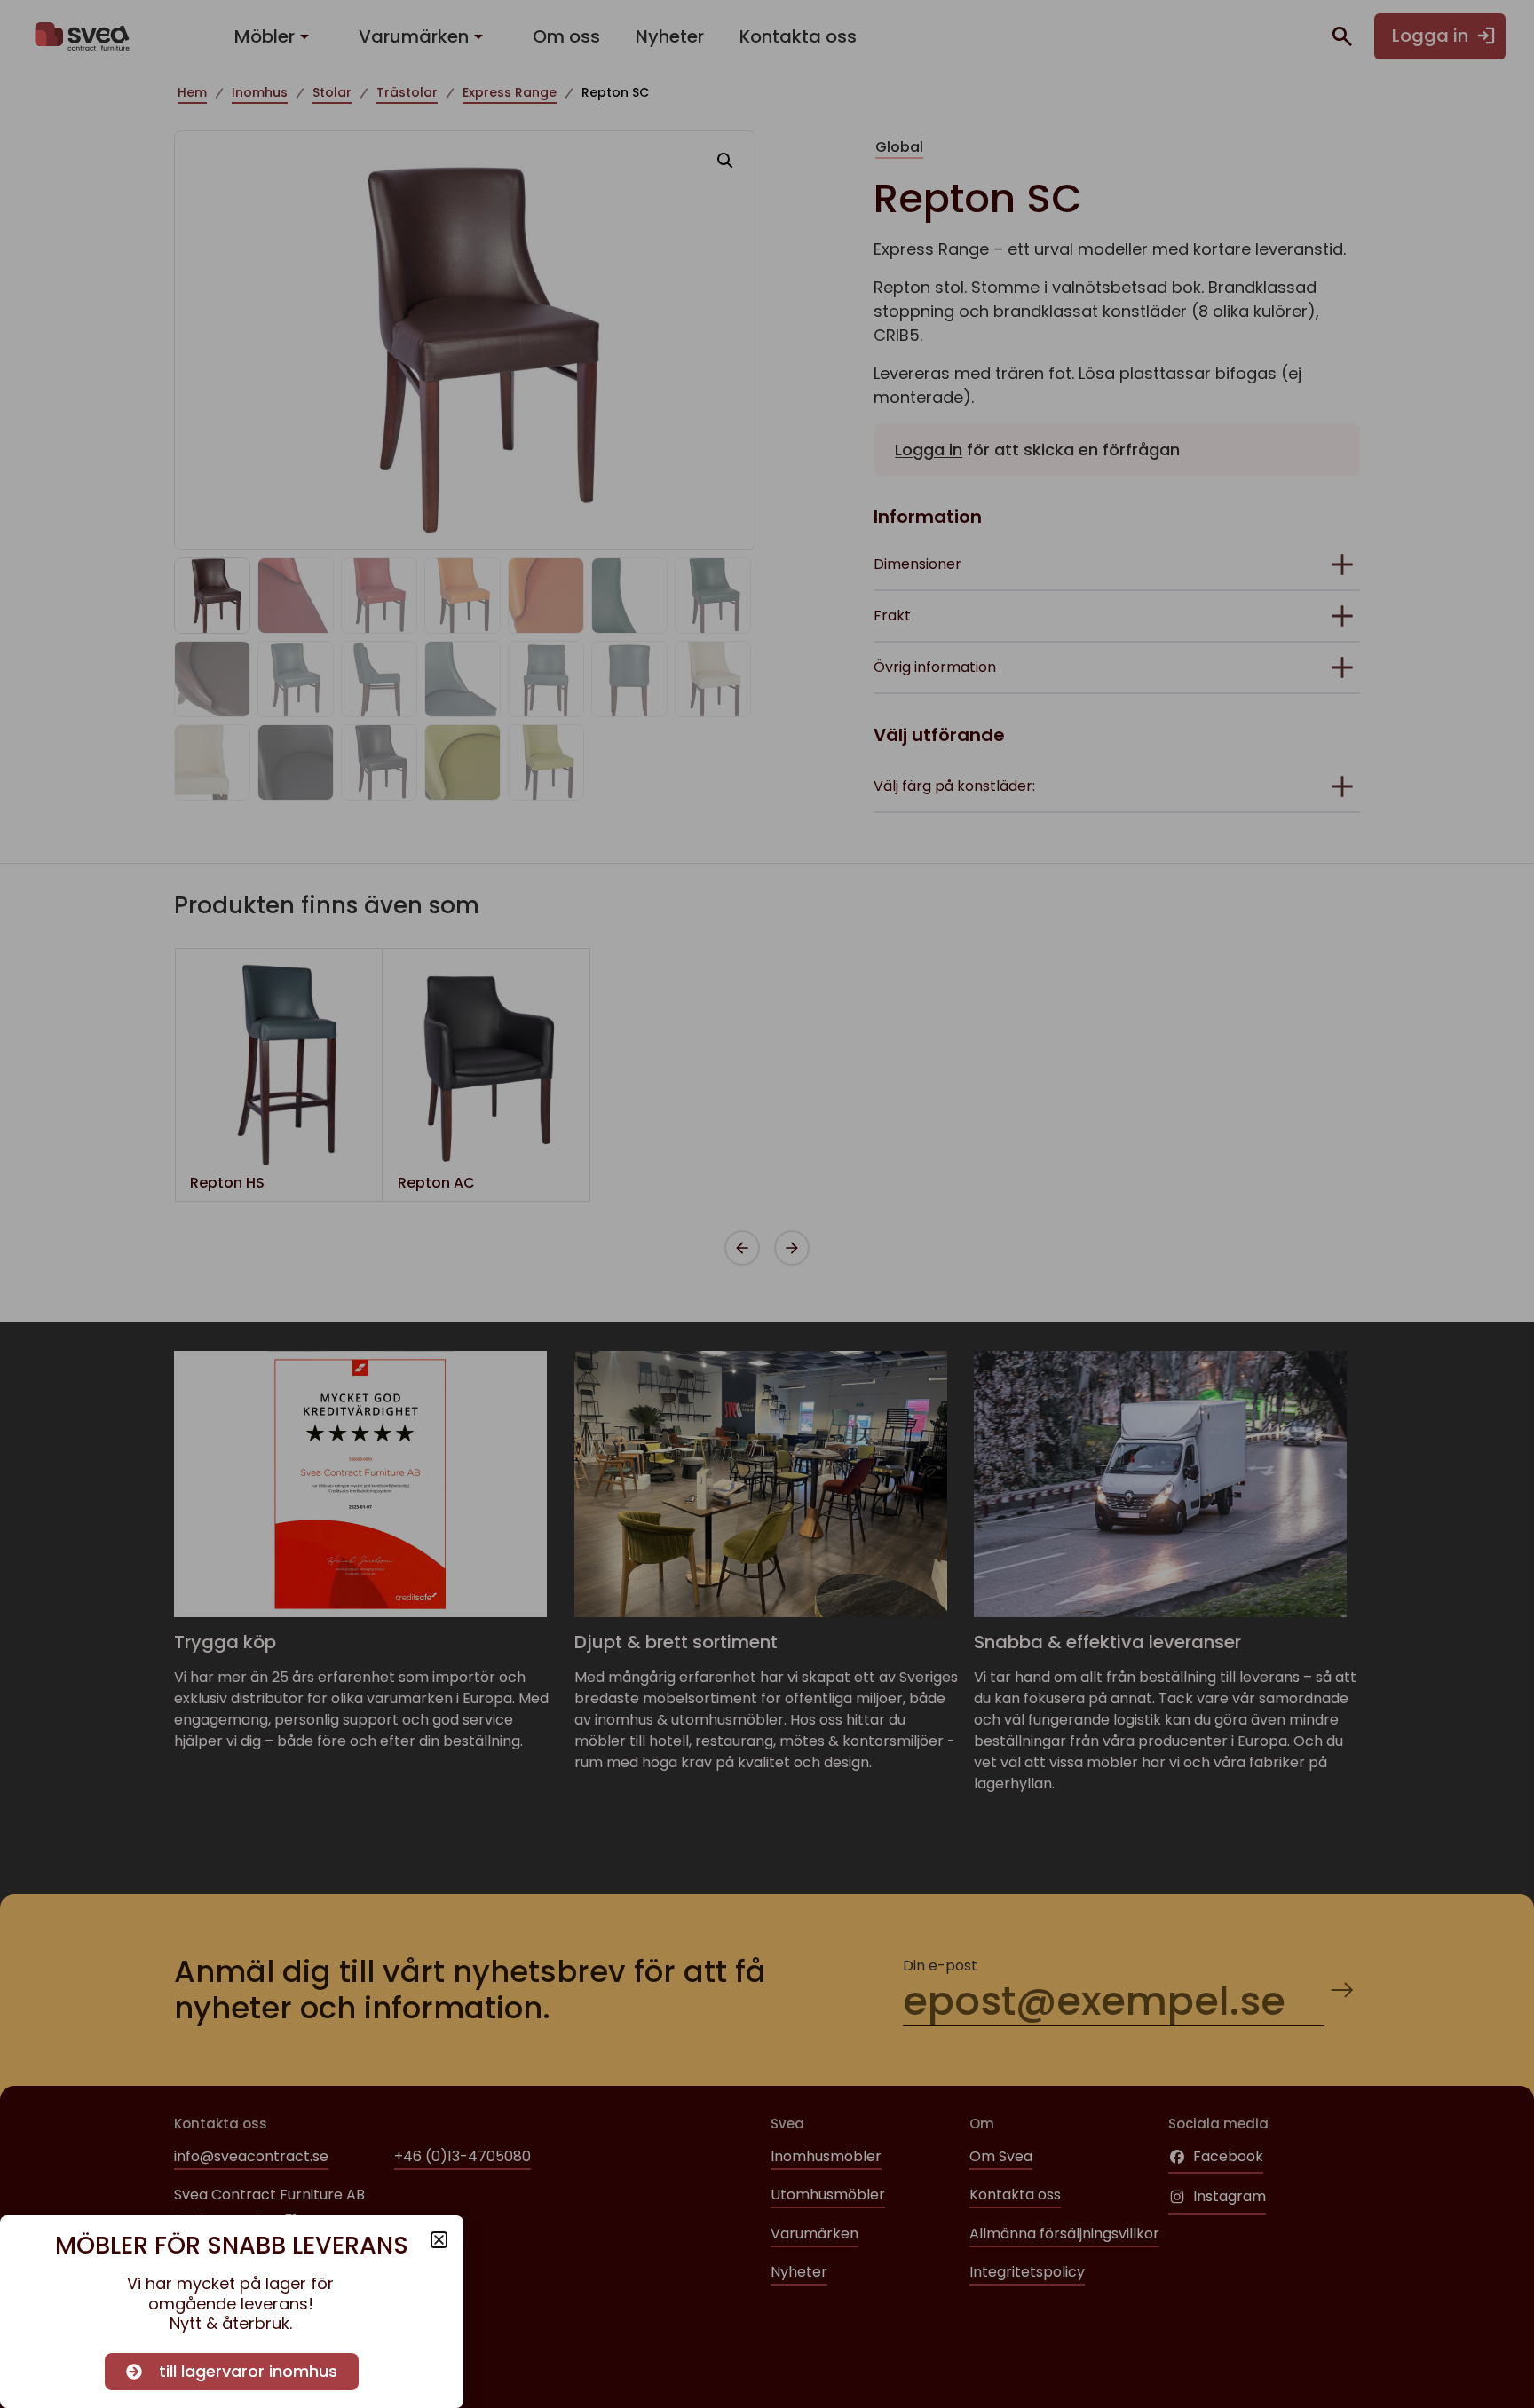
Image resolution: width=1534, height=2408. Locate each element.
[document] (767, 1204)
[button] (439, 2240)
